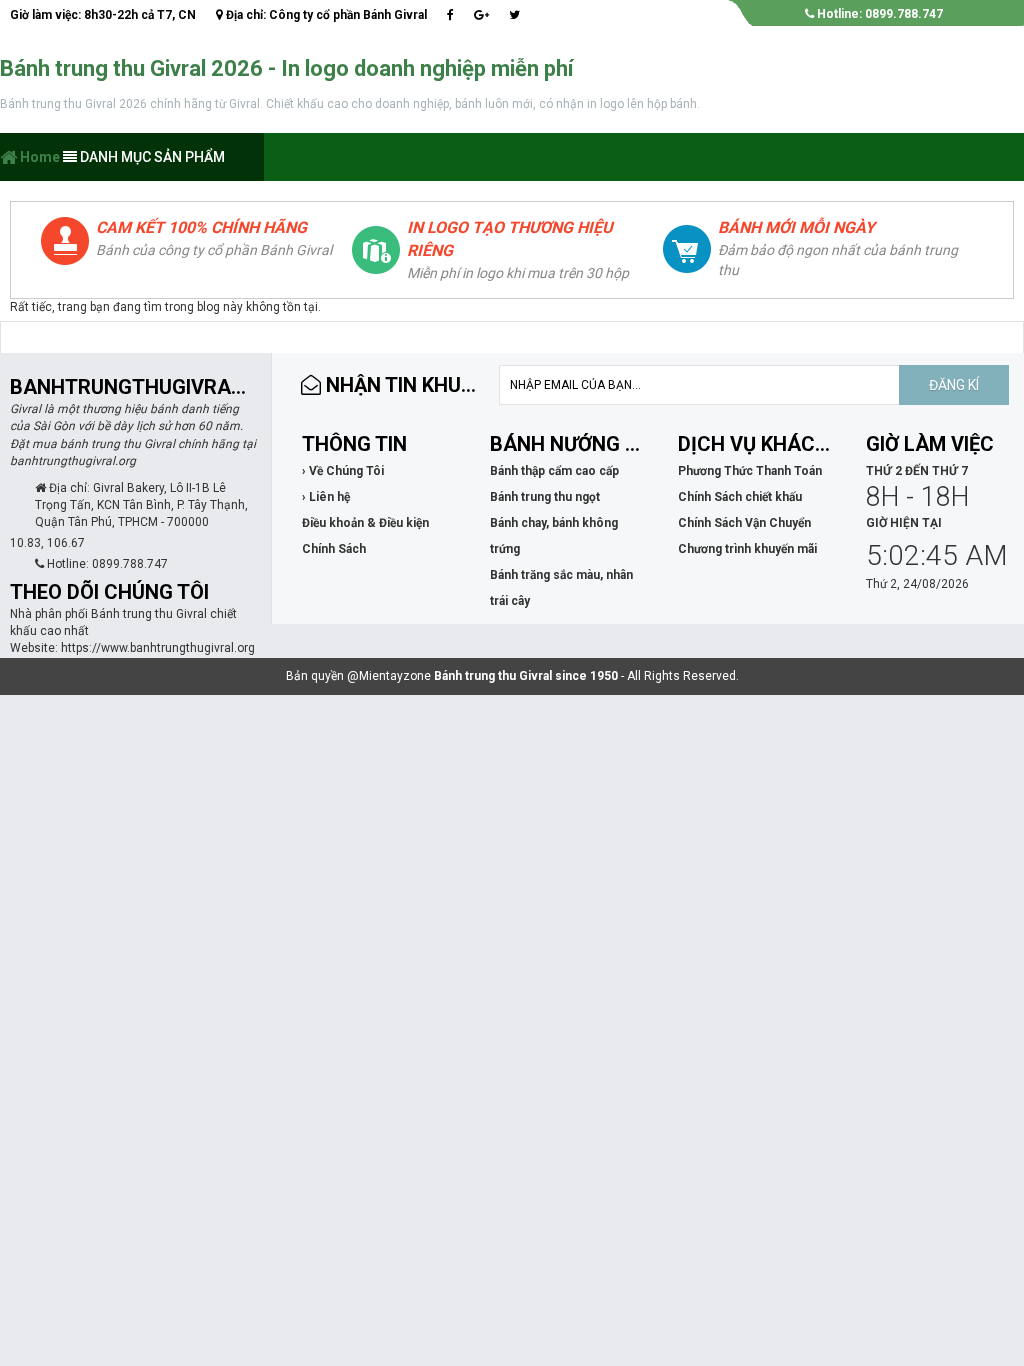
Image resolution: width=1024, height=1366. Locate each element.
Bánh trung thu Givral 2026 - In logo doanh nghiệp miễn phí (287, 68)
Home (38, 157)
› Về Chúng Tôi (343, 471)
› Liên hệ (326, 497)
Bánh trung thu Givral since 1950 (526, 676)
